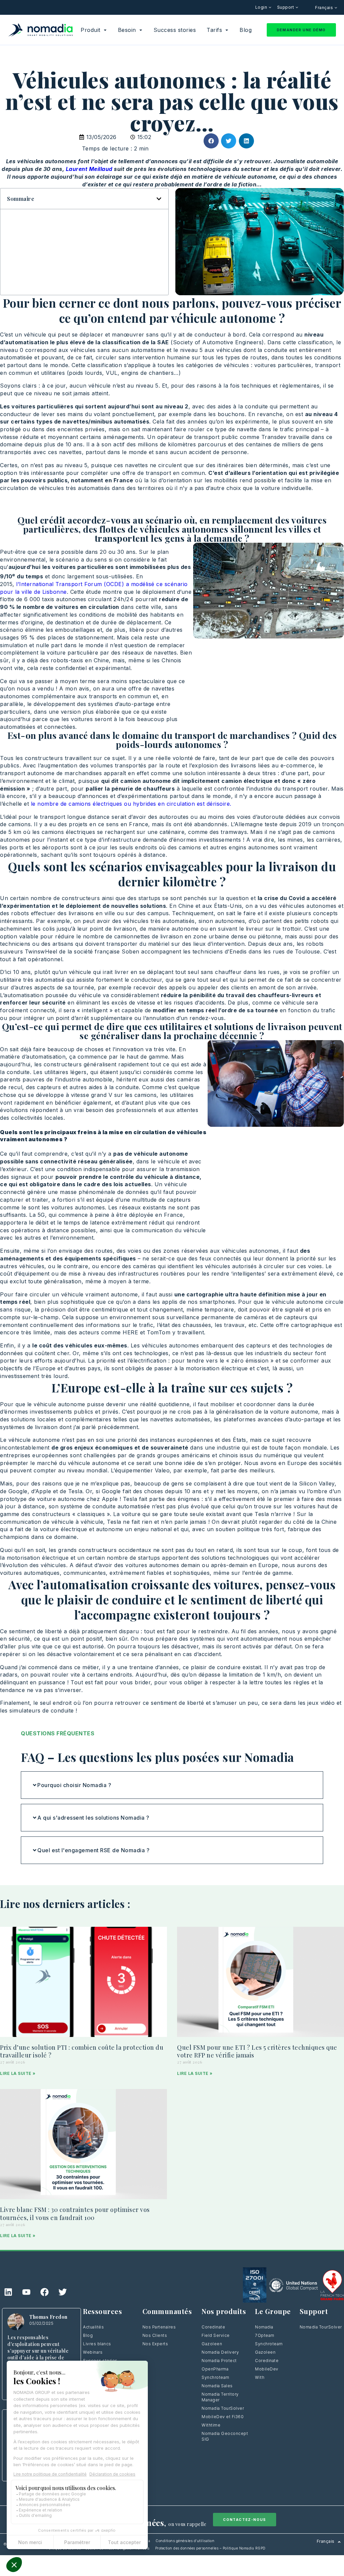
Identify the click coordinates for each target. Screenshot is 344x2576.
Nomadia (264, 2327)
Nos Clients (155, 2335)
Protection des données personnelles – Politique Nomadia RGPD (210, 2548)
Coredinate (213, 2327)
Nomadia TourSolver (223, 2408)
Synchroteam (216, 2377)
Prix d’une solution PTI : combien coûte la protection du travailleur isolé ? (82, 2051)
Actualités (93, 2327)
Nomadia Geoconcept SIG (225, 2436)
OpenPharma (215, 2369)
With (260, 2377)
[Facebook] (44, 2292)
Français (325, 8)
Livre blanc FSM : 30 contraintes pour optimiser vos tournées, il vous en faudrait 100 (75, 2214)
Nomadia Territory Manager (220, 2397)
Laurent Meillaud (89, 169)
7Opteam (265, 2335)
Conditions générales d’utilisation (185, 2541)
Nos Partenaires (159, 2327)
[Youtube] (26, 2292)
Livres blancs (97, 2344)
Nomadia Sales (217, 2386)
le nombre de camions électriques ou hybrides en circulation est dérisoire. (131, 804)
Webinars (93, 2352)
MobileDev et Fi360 (223, 2417)
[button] (211, 141)
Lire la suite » (18, 2073)
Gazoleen (212, 2344)
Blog (88, 2335)
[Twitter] (62, 2292)
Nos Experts (155, 2344)
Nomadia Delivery (220, 2352)
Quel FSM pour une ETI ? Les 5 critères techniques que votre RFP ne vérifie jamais (257, 2051)
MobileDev (267, 2369)
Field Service (216, 2335)
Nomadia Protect (219, 2361)
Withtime (211, 2425)
